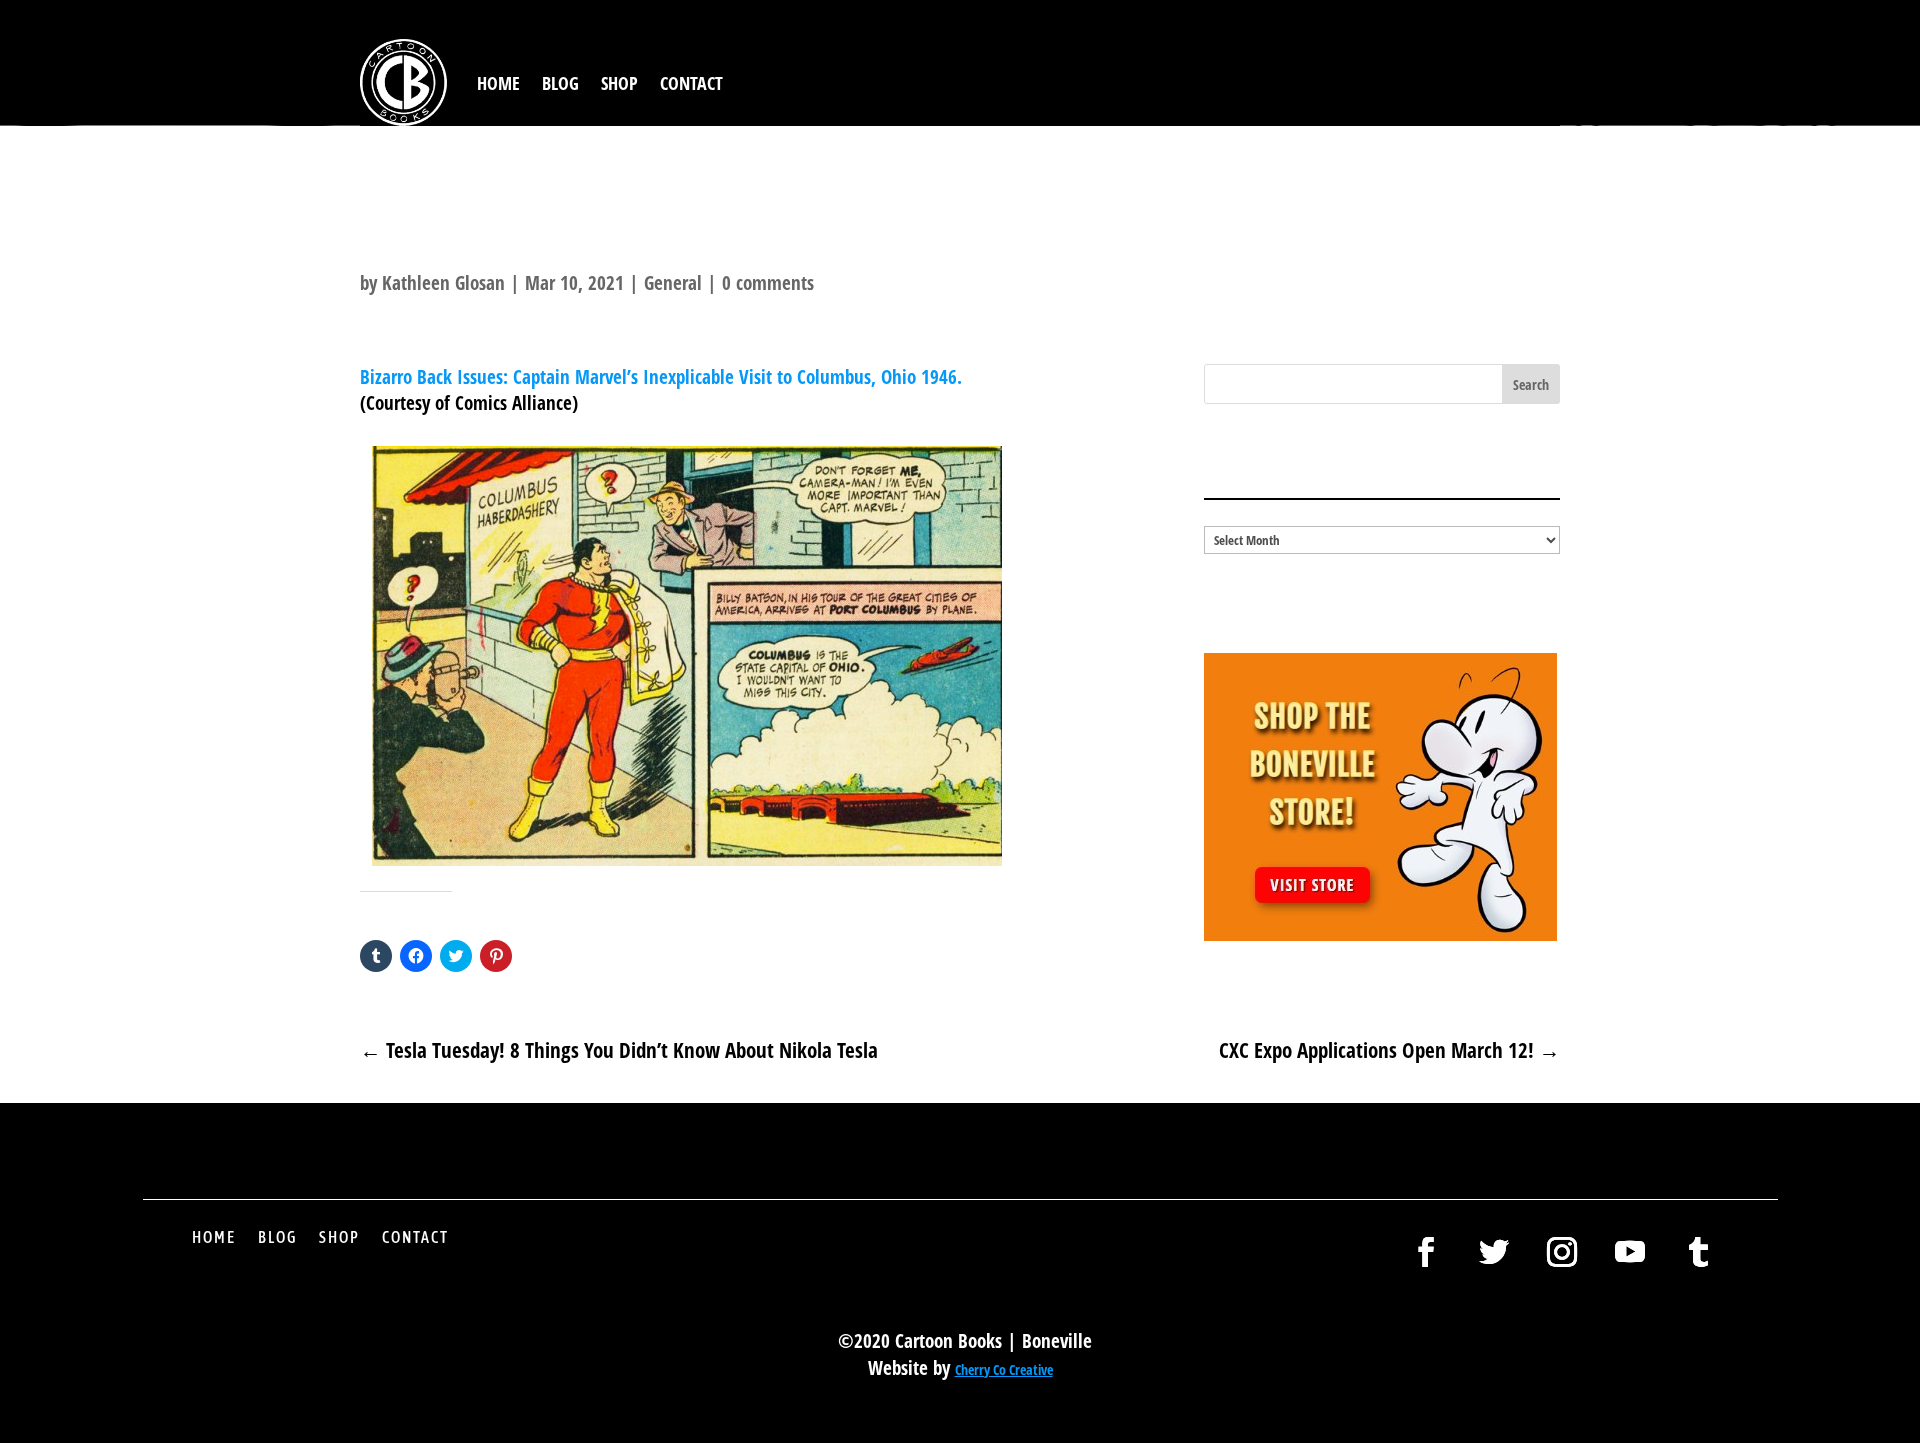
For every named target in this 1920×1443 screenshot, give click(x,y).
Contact (691, 83)
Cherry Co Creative (1004, 1369)
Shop (619, 83)
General (673, 283)
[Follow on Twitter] (1494, 1252)
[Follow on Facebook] (1426, 1252)
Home (498, 83)
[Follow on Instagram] (1562, 1252)
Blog (560, 83)
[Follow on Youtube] (1630, 1252)
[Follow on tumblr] (1698, 1252)
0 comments (768, 283)
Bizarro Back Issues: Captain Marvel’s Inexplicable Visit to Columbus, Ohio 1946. (663, 377)
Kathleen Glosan (443, 283)
